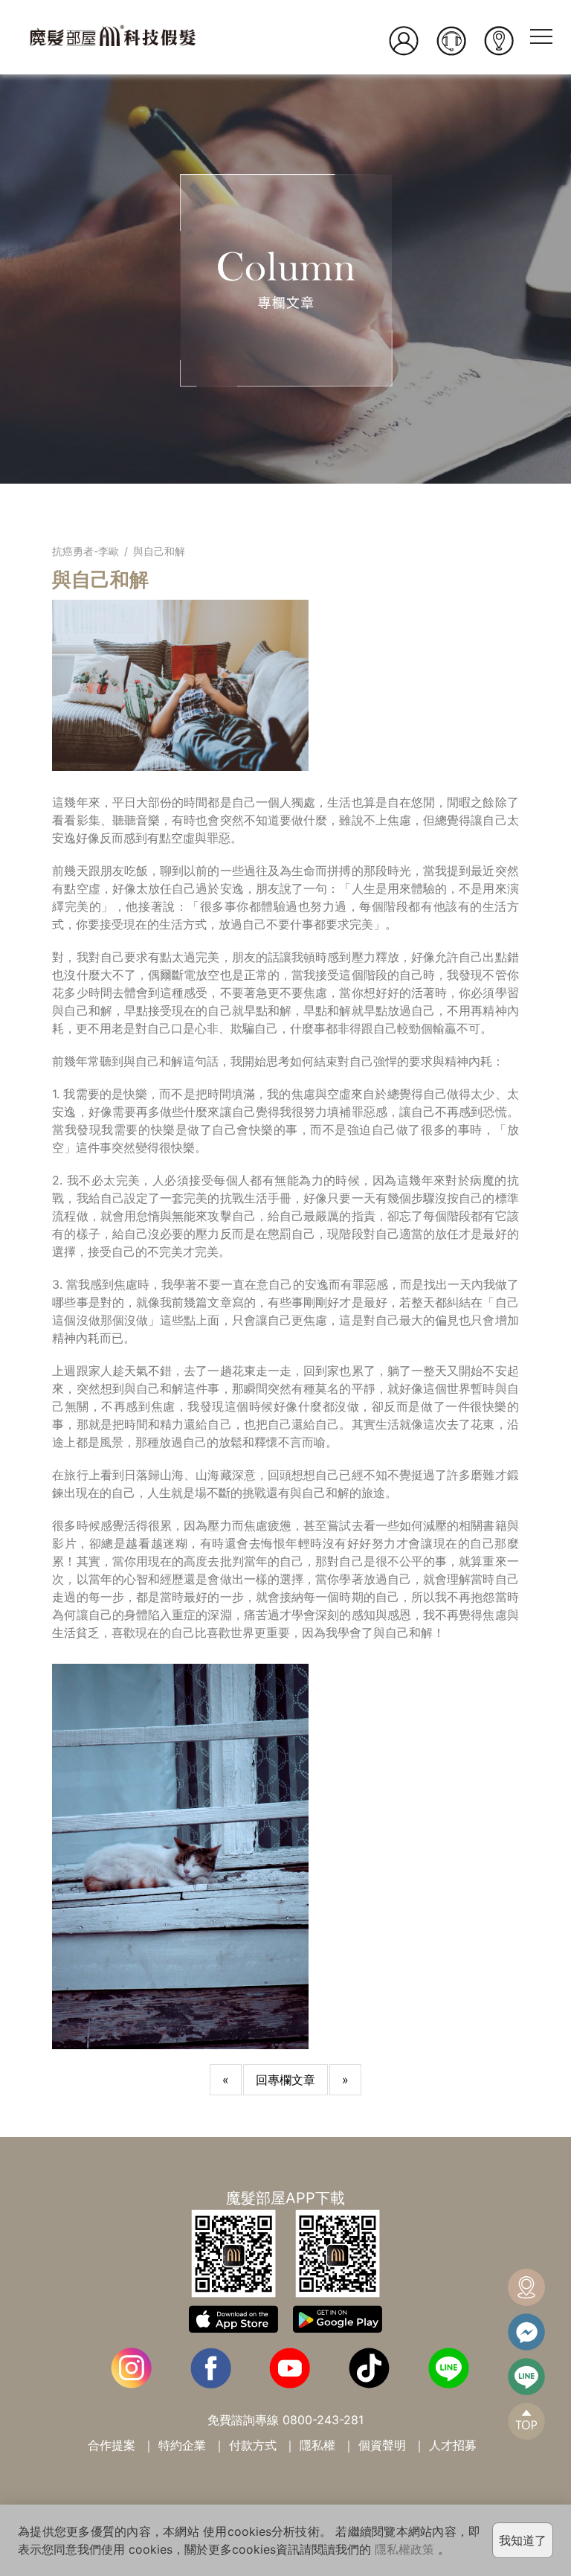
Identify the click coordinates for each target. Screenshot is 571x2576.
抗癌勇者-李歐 (86, 551)
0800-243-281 (323, 2420)
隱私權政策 (404, 2549)
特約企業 (182, 2445)
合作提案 (112, 2445)
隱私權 (317, 2445)
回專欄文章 (285, 2080)
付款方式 (253, 2445)
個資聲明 (382, 2445)
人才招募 (453, 2445)
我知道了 (523, 2540)
